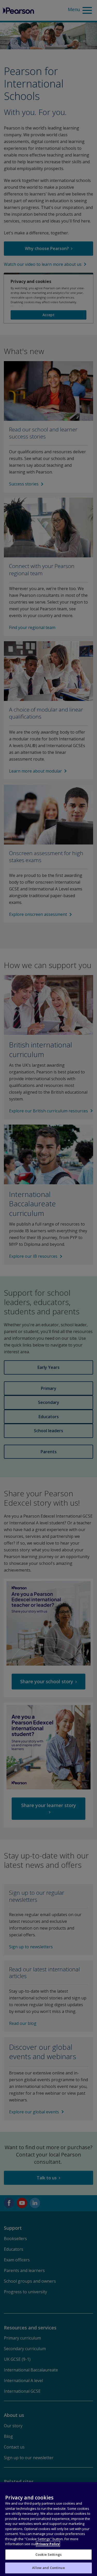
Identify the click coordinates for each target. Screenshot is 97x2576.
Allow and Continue (48, 2568)
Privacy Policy (48, 2544)
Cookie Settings (48, 2554)
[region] (48, 2529)
